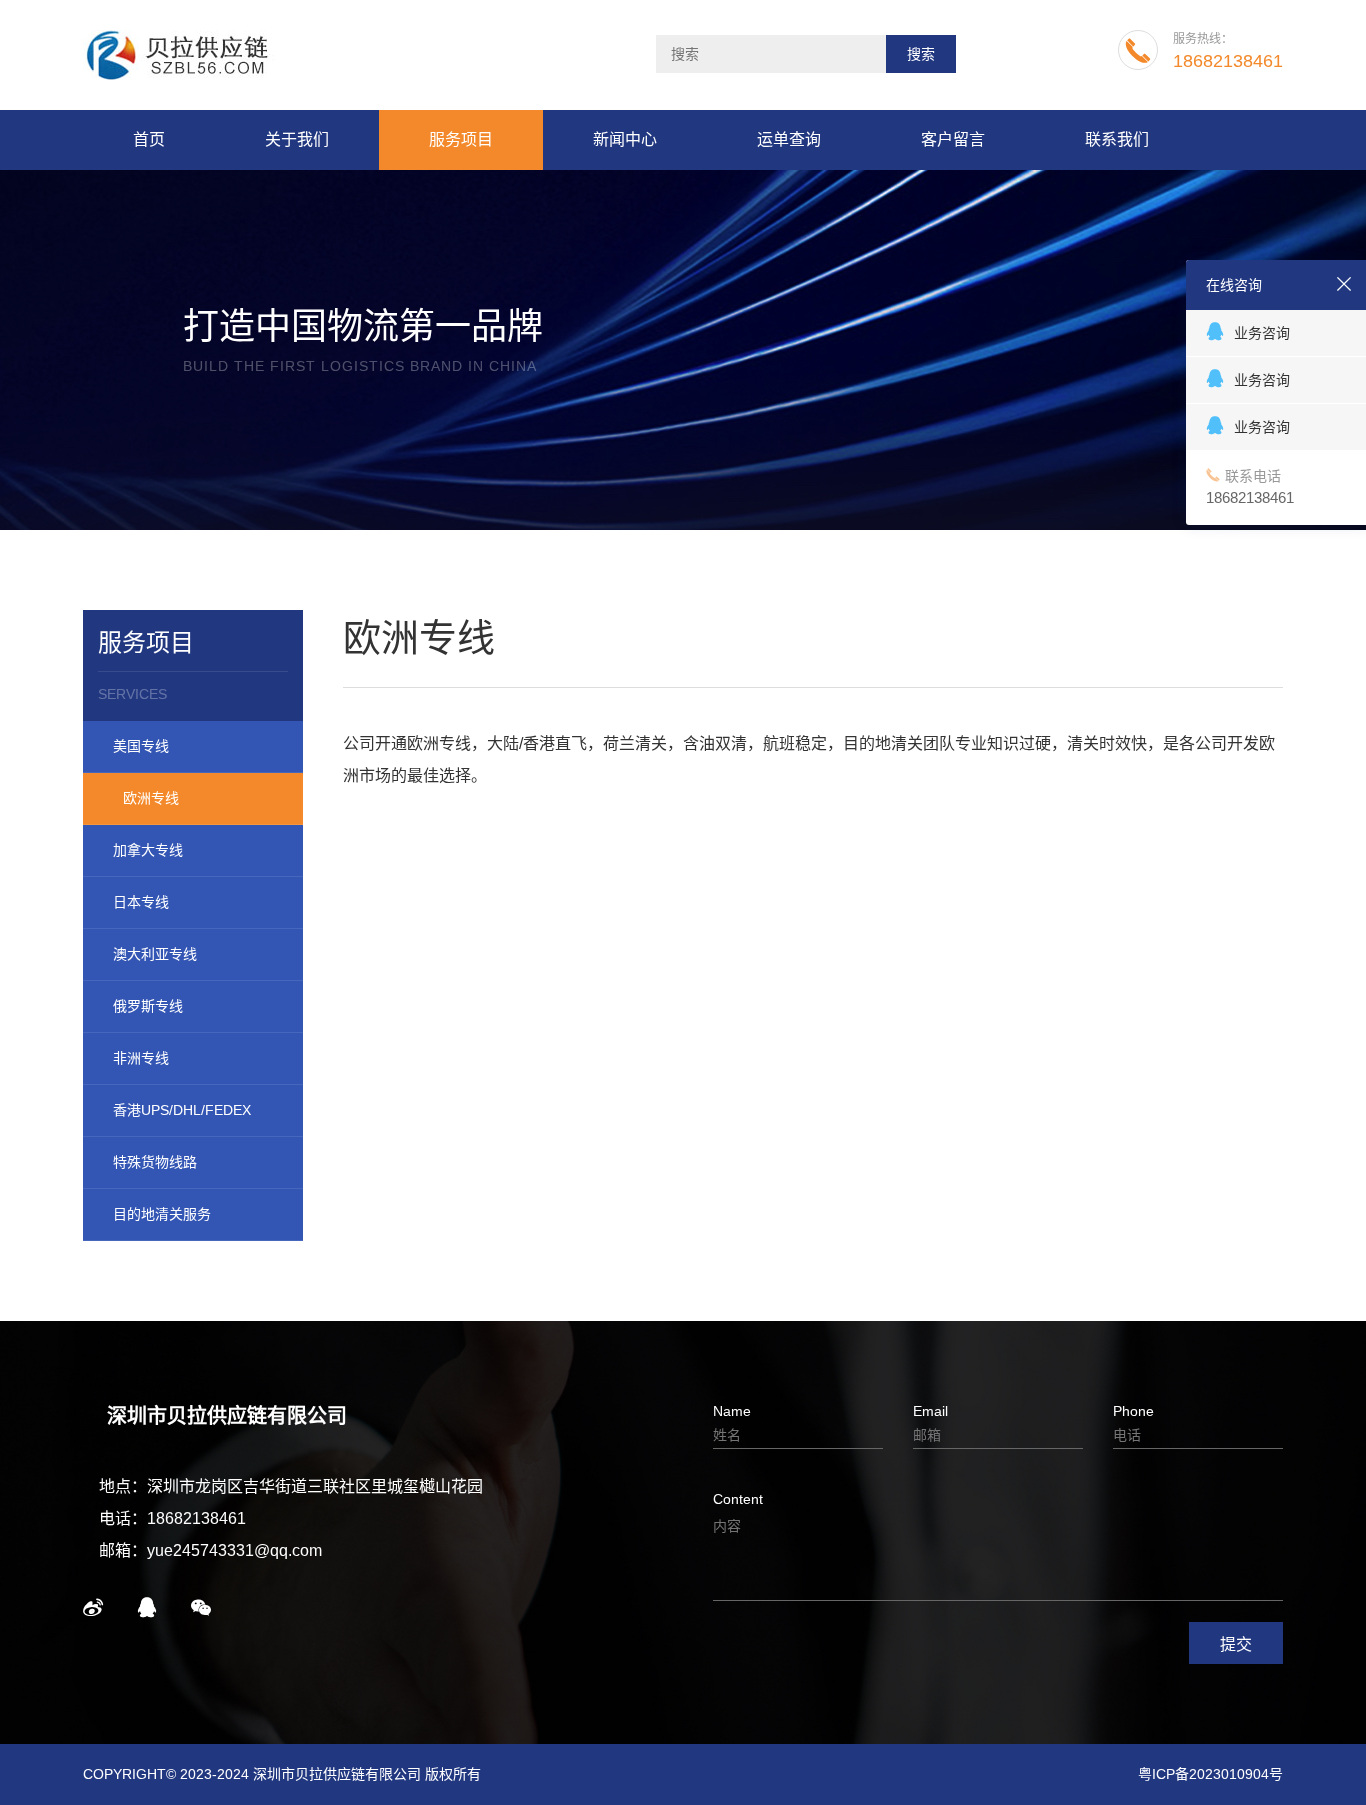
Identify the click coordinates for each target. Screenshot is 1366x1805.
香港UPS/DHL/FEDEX (182, 1110)
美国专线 (141, 746)
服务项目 (461, 139)
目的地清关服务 (162, 1214)
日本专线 (141, 902)
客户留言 (953, 139)
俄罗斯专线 (148, 1006)
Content (738, 1499)
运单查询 (789, 139)
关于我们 (297, 139)
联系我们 (1117, 139)
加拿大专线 (148, 850)
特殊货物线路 (155, 1162)
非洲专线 (141, 1058)
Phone (1133, 1411)
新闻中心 (625, 139)
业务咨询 (1262, 333)
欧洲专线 (151, 798)
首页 (149, 139)
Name (732, 1411)
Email (930, 1411)
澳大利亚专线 (155, 954)
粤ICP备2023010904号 (1210, 1774)
